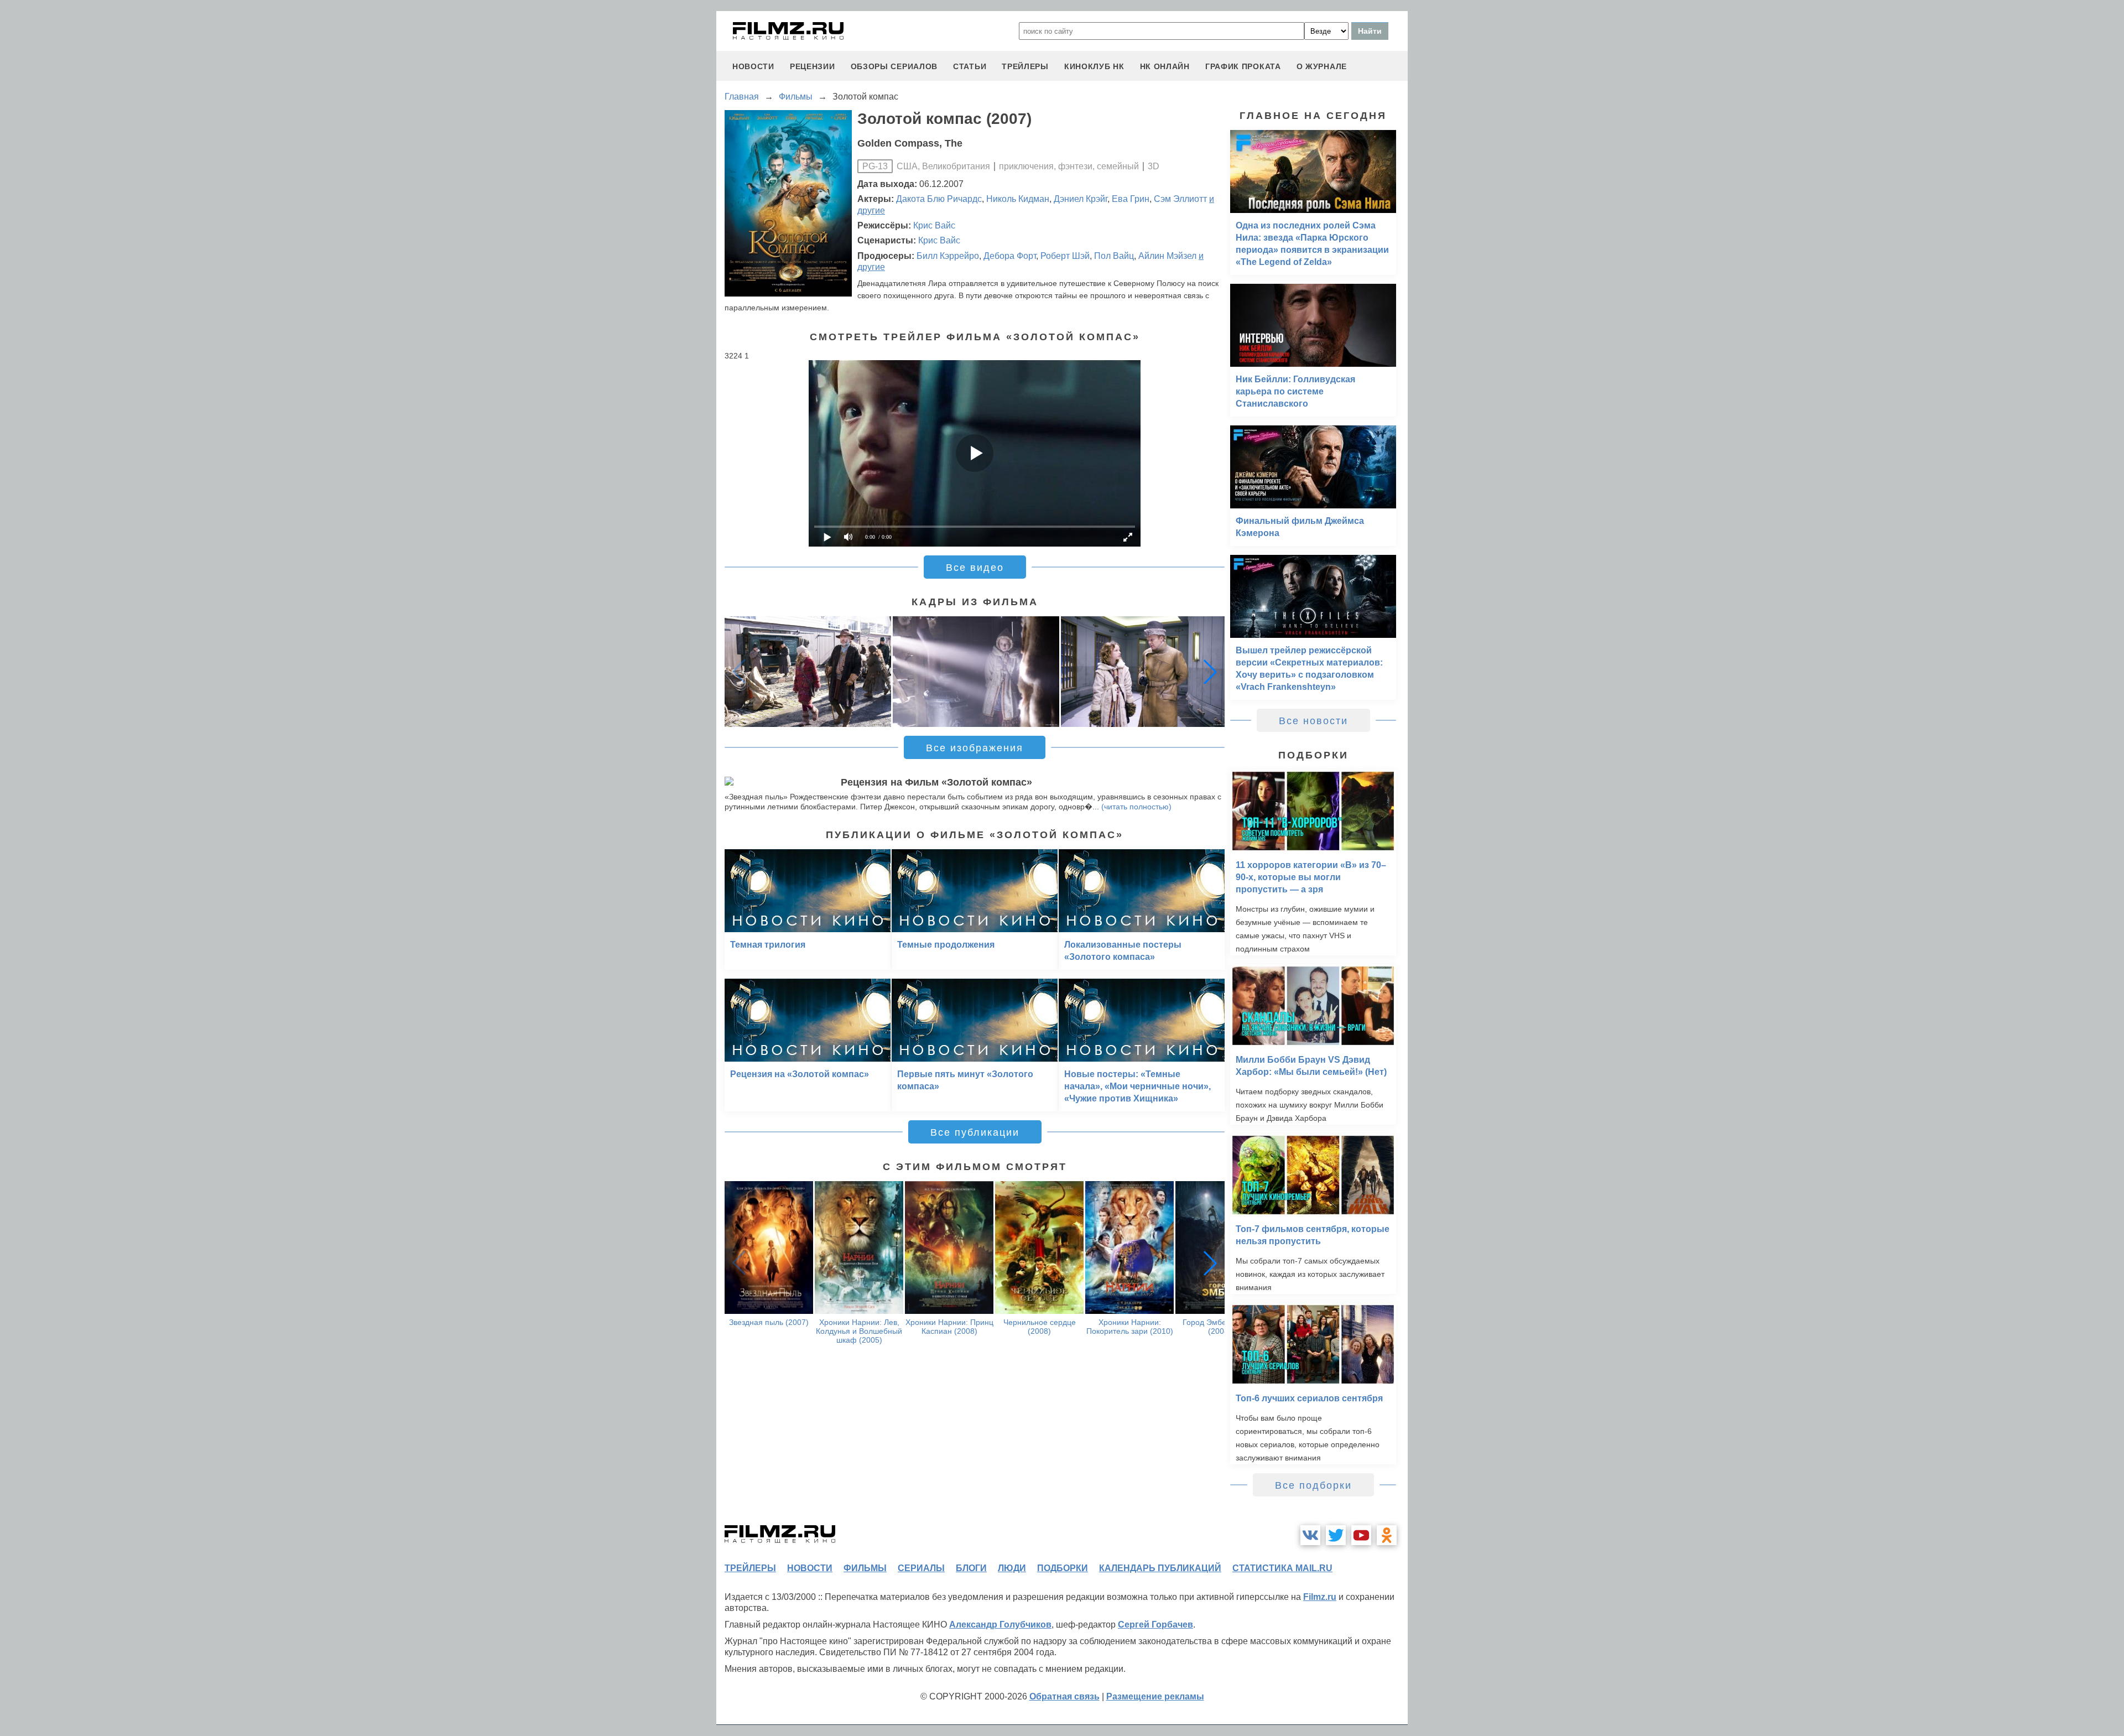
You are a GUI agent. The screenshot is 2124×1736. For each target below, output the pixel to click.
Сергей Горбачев (1155, 1625)
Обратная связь (1064, 1696)
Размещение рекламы (1155, 1696)
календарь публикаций (1160, 1568)
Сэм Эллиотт (1180, 199)
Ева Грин (1131, 199)
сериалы (921, 1568)
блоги (971, 1568)
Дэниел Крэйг (1081, 199)
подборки (1063, 1568)
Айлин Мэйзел (1167, 256)
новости (753, 66)
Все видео (975, 568)
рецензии (813, 66)
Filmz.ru (1320, 1597)
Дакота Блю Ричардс (939, 199)
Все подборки (1313, 1485)
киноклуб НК (1094, 66)
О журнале (1322, 66)
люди (1012, 1568)
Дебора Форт (1010, 256)
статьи (970, 66)
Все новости (1313, 721)
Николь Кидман (1018, 199)
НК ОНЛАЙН (1165, 66)
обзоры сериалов (894, 66)
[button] (1210, 672)
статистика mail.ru (1282, 1568)
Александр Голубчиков (1000, 1625)
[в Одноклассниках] (1387, 1535)
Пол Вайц (1114, 256)
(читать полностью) (1136, 807)
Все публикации (975, 1132)
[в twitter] (1336, 1535)
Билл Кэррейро (948, 256)
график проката (1243, 66)
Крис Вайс (934, 225)
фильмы (865, 1568)
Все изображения (975, 748)
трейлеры (1025, 66)
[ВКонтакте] (1310, 1535)
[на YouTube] (1361, 1535)
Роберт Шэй (1065, 256)
